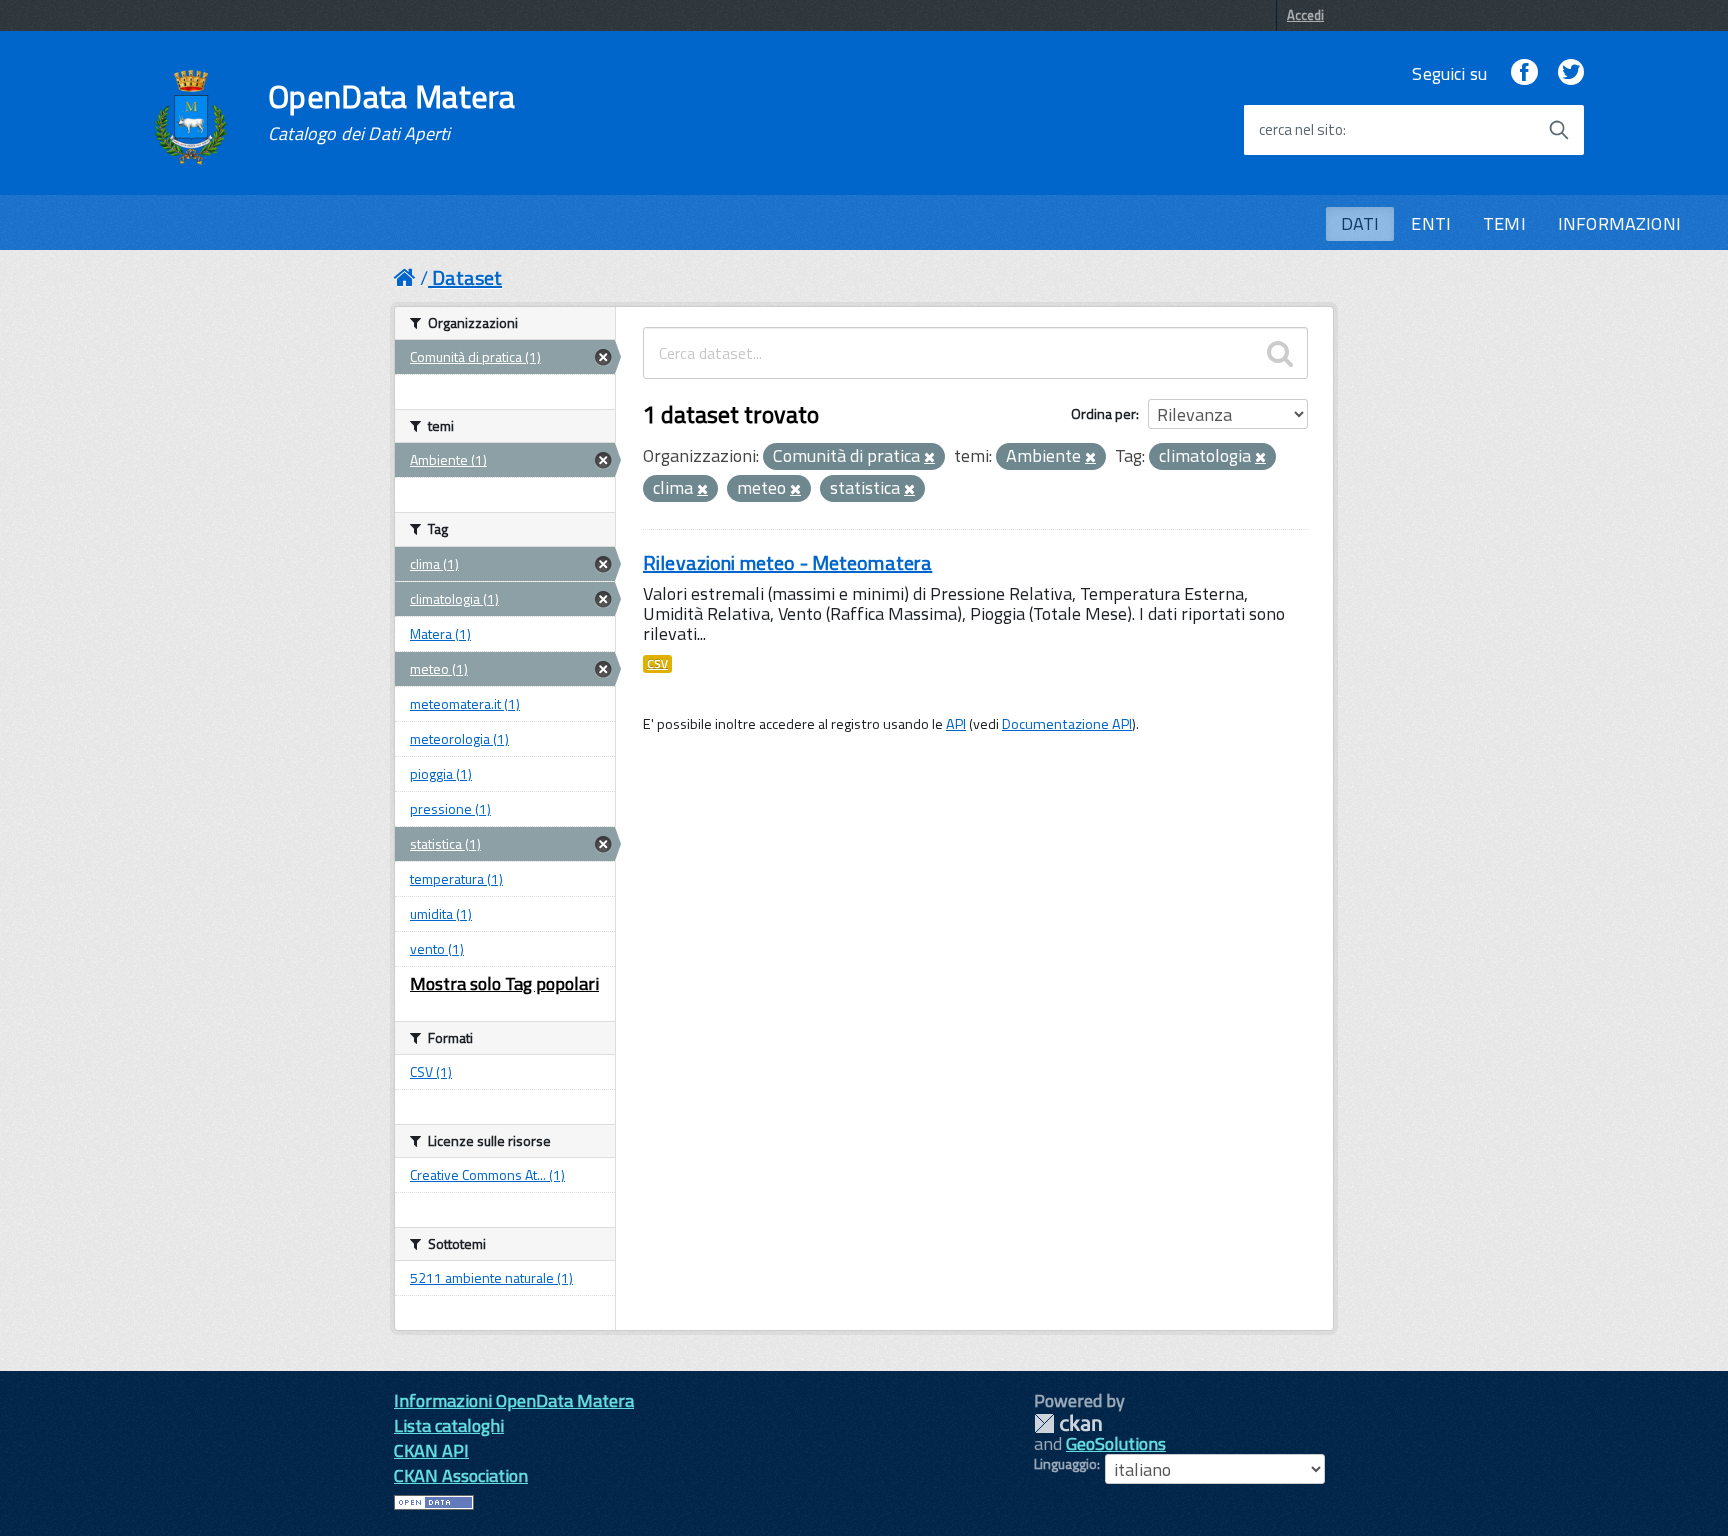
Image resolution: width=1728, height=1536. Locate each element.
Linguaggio (1065, 1464)
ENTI (1431, 223)
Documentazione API (1067, 724)
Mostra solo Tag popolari (504, 983)
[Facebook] (1524, 73)
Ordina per (1103, 413)
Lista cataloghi (449, 1425)
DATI (1360, 223)
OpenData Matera (392, 112)
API (956, 724)
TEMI (1504, 223)
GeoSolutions (1116, 1443)
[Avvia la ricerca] (1559, 130)
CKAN (1068, 1423)
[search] (1280, 353)
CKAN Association (461, 1475)
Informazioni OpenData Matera (514, 1400)
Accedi (1305, 15)
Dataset (467, 277)
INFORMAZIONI (1619, 223)
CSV (657, 664)
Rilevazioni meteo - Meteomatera (787, 562)
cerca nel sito (1301, 130)
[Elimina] (929, 458)
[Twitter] (1571, 73)
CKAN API (431, 1450)
